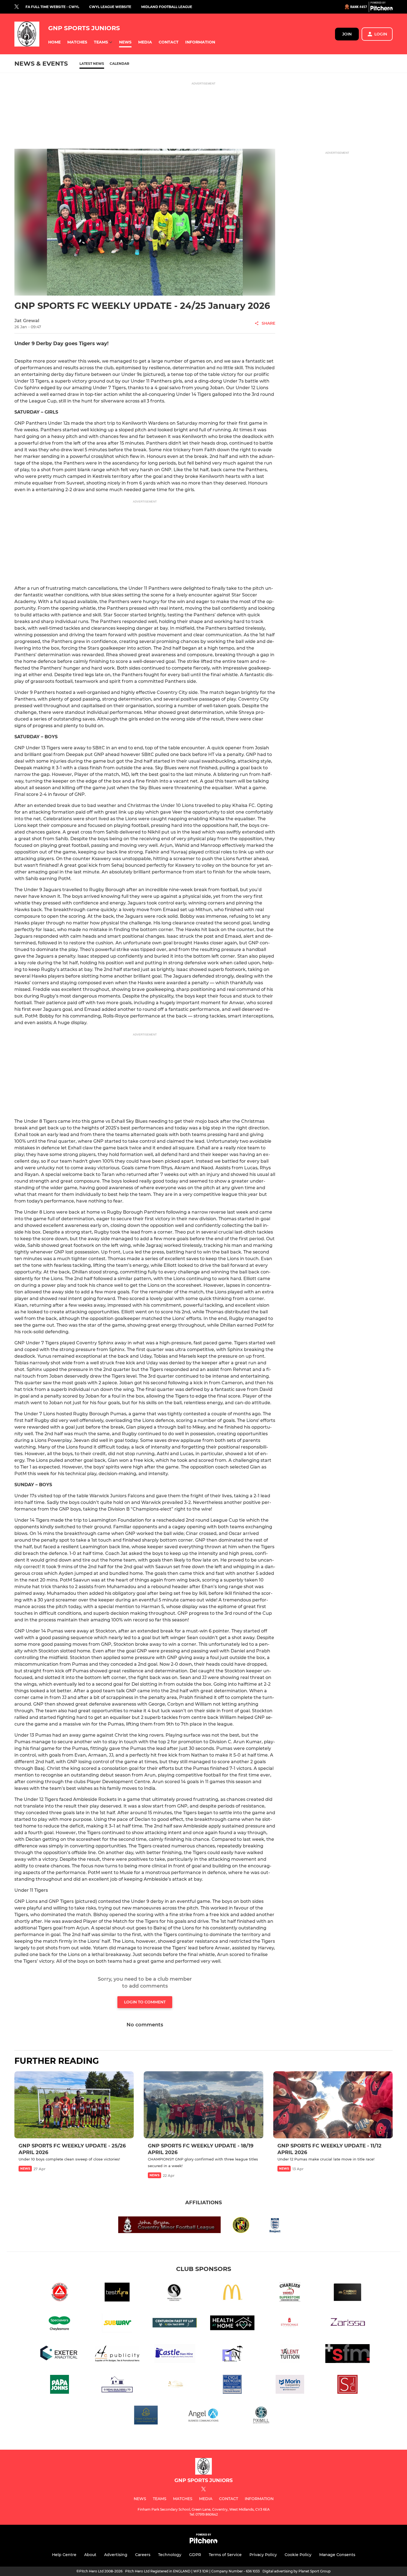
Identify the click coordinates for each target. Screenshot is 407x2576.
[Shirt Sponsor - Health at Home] (232, 2324)
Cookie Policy (298, 2555)
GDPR (195, 2555)
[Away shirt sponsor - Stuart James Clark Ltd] (347, 2385)
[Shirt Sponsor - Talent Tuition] (290, 2355)
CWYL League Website (110, 7)
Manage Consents (337, 2555)
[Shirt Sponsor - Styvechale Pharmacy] (290, 2324)
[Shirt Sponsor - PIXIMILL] (261, 2416)
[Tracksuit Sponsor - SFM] (347, 2355)
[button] (54, 42)
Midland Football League (167, 7)
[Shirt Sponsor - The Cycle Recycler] (232, 2385)
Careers (143, 2555)
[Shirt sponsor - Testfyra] (117, 2293)
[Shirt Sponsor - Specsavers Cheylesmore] (60, 2324)
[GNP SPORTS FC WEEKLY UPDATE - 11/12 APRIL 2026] (333, 2105)
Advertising (116, 2555)
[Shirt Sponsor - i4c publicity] (117, 2355)
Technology (170, 2555)
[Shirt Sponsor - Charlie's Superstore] (290, 2293)
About (90, 2555)
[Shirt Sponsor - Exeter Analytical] (60, 2355)
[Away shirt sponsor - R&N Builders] (232, 2355)
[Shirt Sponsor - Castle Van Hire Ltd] (175, 2355)
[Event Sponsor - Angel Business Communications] (203, 2416)
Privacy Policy (263, 2555)
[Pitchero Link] (382, 9)
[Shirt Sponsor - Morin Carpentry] (290, 2385)
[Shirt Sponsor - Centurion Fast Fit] (175, 2324)
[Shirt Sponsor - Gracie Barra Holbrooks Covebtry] (60, 2293)
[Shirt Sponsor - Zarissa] (347, 2324)
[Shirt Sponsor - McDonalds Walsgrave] (232, 2293)
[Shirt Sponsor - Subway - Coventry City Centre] (117, 2324)
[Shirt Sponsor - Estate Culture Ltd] (146, 2416)
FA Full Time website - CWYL (52, 7)
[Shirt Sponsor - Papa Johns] (60, 2385)
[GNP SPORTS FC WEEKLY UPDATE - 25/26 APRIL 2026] (74, 2105)
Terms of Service (225, 2555)
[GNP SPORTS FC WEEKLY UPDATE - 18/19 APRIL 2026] (203, 2105)
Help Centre (64, 2555)
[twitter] (17, 7)
